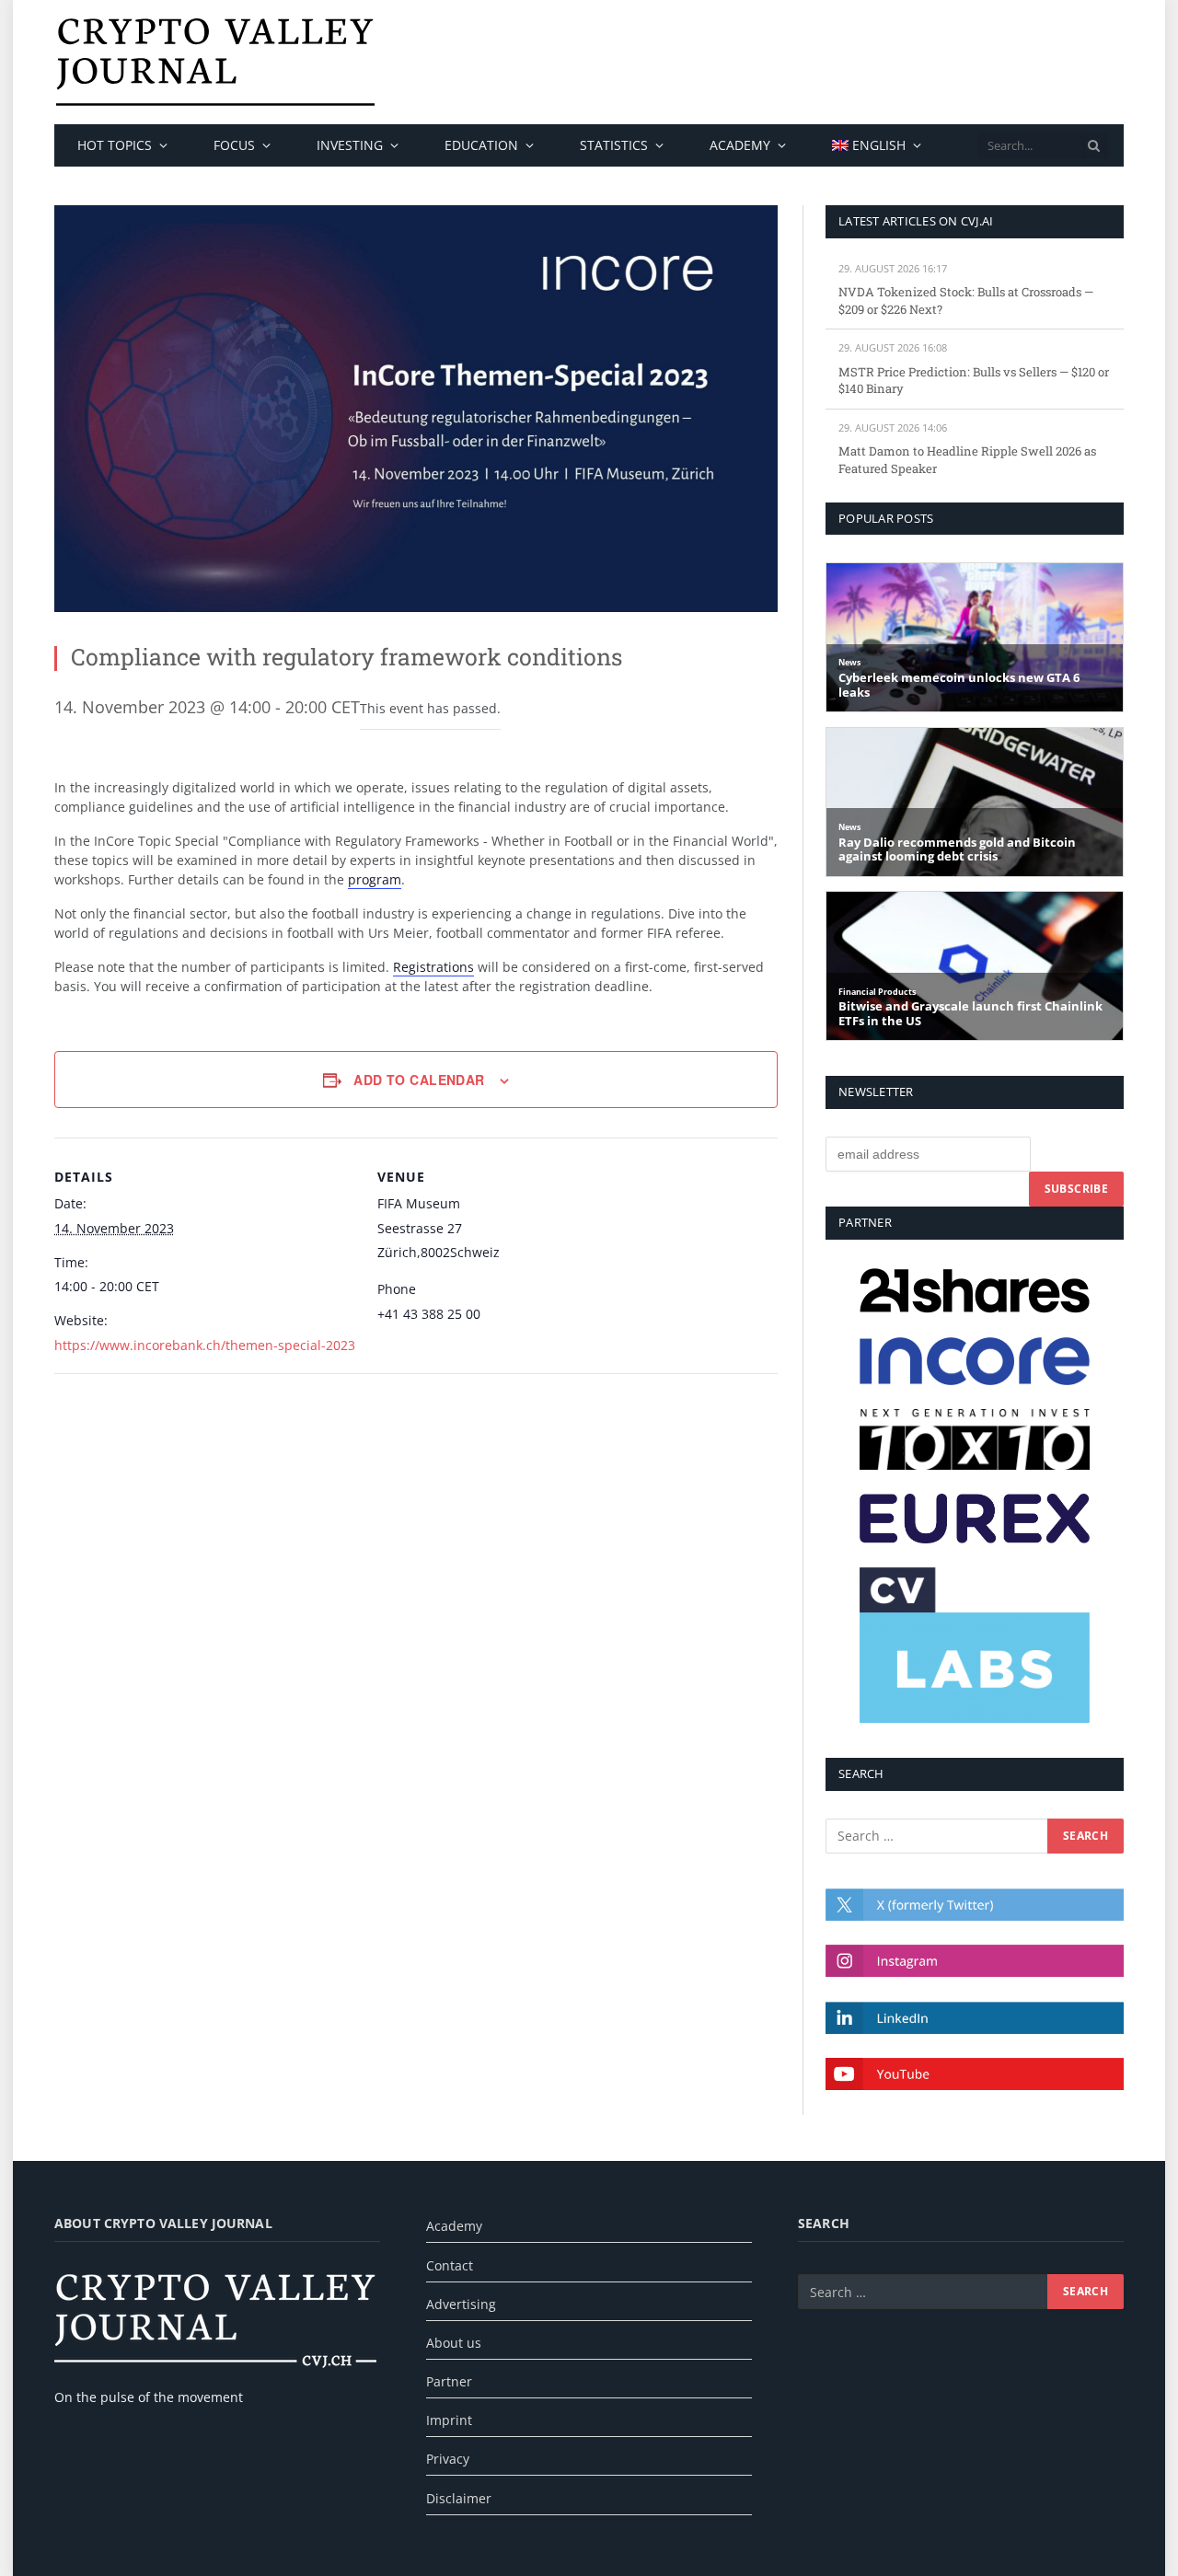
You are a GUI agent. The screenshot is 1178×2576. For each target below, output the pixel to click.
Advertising (461, 2304)
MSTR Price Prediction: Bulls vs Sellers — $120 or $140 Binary (974, 381)
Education (481, 145)
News (849, 662)
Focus (234, 145)
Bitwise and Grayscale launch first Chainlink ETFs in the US (970, 1014)
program (375, 879)
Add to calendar (419, 1080)
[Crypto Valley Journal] (215, 62)
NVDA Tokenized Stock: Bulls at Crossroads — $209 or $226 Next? (966, 300)
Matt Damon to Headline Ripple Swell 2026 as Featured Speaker (967, 460)
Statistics (614, 145)
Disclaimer (459, 2498)
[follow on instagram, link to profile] (975, 1961)
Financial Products (877, 992)
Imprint (449, 2420)
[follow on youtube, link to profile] (975, 2074)
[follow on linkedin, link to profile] (975, 2018)
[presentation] (1094, 145)
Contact (450, 2265)
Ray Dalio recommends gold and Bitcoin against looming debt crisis (957, 850)
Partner (449, 2381)
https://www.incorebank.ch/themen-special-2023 (205, 1345)
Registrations (433, 967)
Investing (350, 145)
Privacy (448, 2459)
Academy (740, 145)
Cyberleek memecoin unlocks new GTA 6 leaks (959, 685)
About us (454, 2343)
